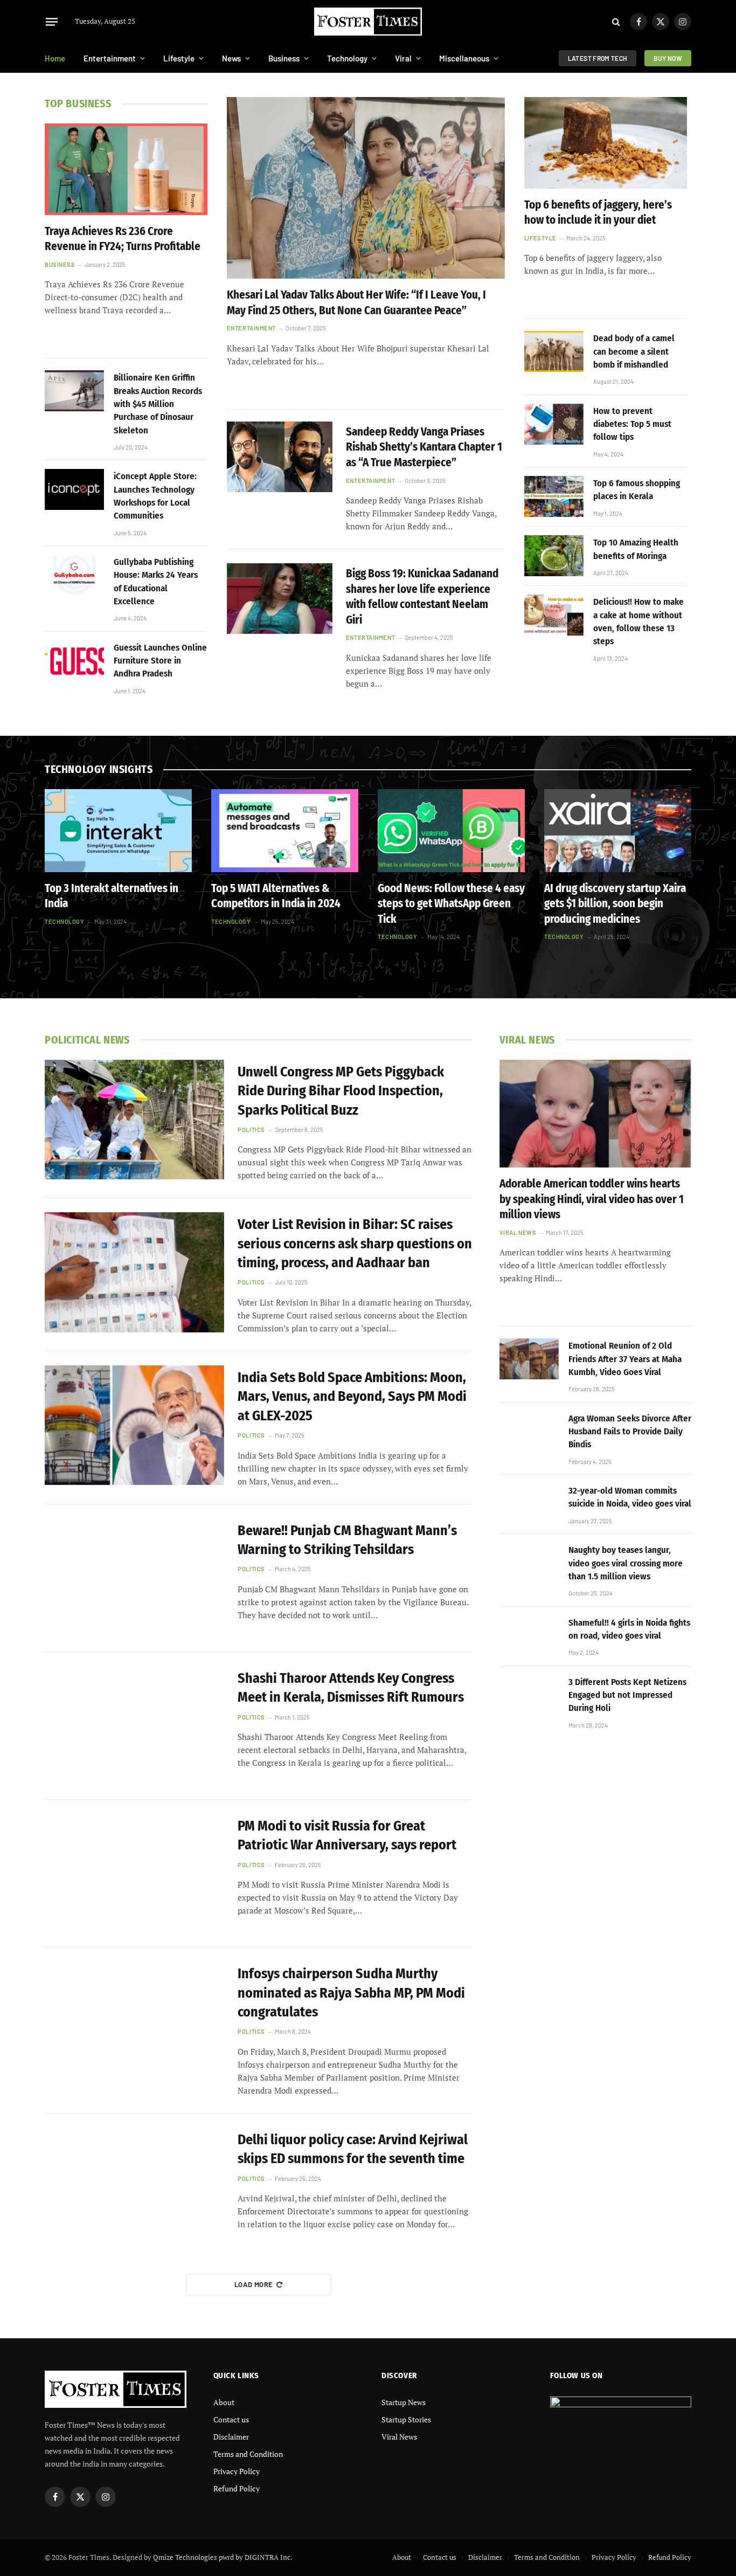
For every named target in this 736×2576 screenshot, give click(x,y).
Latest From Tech (598, 58)
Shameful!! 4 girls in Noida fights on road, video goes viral (629, 1629)
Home (55, 58)
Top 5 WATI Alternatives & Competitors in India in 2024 (276, 896)
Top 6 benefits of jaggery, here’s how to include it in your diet (598, 213)
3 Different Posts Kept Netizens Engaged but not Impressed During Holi (627, 1695)
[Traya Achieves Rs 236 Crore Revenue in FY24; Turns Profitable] (126, 169)
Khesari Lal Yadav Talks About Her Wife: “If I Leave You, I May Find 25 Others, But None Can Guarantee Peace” (356, 303)
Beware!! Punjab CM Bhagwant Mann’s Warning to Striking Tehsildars (347, 1540)
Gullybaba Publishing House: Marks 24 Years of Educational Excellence (156, 582)
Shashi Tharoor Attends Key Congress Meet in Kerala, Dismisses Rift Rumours (351, 1688)
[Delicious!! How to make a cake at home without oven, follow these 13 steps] (554, 615)
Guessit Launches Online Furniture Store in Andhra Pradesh (160, 661)
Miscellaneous (464, 58)
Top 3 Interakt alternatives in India (112, 896)
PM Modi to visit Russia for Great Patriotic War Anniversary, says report (347, 1835)
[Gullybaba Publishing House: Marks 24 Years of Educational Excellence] (74, 575)
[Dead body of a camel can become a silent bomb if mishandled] (554, 351)
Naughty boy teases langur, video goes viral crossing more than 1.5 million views (626, 1563)
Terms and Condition (248, 2454)
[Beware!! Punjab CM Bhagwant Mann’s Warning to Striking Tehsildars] (134, 1578)
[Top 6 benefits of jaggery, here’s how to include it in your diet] (606, 143)
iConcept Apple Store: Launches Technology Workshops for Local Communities (155, 496)
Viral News (518, 1232)
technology (65, 921)
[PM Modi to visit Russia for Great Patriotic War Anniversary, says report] (134, 1874)
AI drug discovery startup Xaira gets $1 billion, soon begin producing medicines (615, 904)
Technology (347, 58)
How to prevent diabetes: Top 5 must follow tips (632, 424)
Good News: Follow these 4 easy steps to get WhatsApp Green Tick (451, 904)
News (231, 58)
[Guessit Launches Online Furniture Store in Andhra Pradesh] (74, 661)
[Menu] (52, 22)
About (224, 2402)
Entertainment (110, 58)
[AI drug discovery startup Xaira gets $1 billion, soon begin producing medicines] (618, 831)
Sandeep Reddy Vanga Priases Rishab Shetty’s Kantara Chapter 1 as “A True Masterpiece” (424, 447)
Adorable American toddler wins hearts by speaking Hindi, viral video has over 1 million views (592, 1199)
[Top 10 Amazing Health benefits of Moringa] (554, 556)
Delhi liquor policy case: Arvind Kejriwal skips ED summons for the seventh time (353, 2149)
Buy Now (668, 58)
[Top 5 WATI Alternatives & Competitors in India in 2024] (285, 831)
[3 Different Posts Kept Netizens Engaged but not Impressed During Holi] (529, 1695)
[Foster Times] (368, 22)
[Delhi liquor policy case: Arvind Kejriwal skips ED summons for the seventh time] (134, 2187)
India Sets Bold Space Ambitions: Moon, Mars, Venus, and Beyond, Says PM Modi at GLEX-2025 (352, 1397)
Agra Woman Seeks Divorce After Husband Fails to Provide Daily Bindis (630, 1432)
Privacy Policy (237, 2471)
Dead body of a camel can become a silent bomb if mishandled (634, 351)
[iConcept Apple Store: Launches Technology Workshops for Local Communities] (74, 489)
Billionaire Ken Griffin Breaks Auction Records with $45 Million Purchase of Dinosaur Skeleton (158, 404)
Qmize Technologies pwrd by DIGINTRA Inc (222, 2557)
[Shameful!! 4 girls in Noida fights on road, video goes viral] (529, 1636)
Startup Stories (406, 2419)
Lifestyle (179, 58)
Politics (251, 1130)
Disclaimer (231, 2437)
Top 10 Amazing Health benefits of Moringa (636, 549)
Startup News (404, 2402)
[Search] (616, 22)
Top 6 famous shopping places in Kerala (637, 490)
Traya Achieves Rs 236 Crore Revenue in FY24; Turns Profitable (123, 239)
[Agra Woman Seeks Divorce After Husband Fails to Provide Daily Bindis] (529, 1432)
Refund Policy (237, 2488)
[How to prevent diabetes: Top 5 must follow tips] (554, 424)
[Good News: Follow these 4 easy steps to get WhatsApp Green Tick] (451, 831)
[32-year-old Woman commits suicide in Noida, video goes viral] (529, 1504)
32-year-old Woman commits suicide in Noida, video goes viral (630, 1497)
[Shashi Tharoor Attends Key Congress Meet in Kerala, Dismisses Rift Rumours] (134, 1726)
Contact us (231, 2419)
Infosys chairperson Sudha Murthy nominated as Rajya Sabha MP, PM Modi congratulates (351, 1993)
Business (284, 58)
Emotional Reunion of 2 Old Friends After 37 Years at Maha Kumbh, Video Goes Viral (625, 1359)
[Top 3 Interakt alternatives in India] (118, 831)
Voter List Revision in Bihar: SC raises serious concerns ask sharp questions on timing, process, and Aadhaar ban (355, 1244)
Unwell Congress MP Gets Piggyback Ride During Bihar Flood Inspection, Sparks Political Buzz (341, 1091)
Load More (254, 2284)
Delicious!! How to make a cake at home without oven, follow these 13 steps (638, 621)
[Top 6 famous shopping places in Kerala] (554, 496)
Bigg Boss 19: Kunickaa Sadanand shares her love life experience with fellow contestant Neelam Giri (422, 597)
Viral (403, 58)
